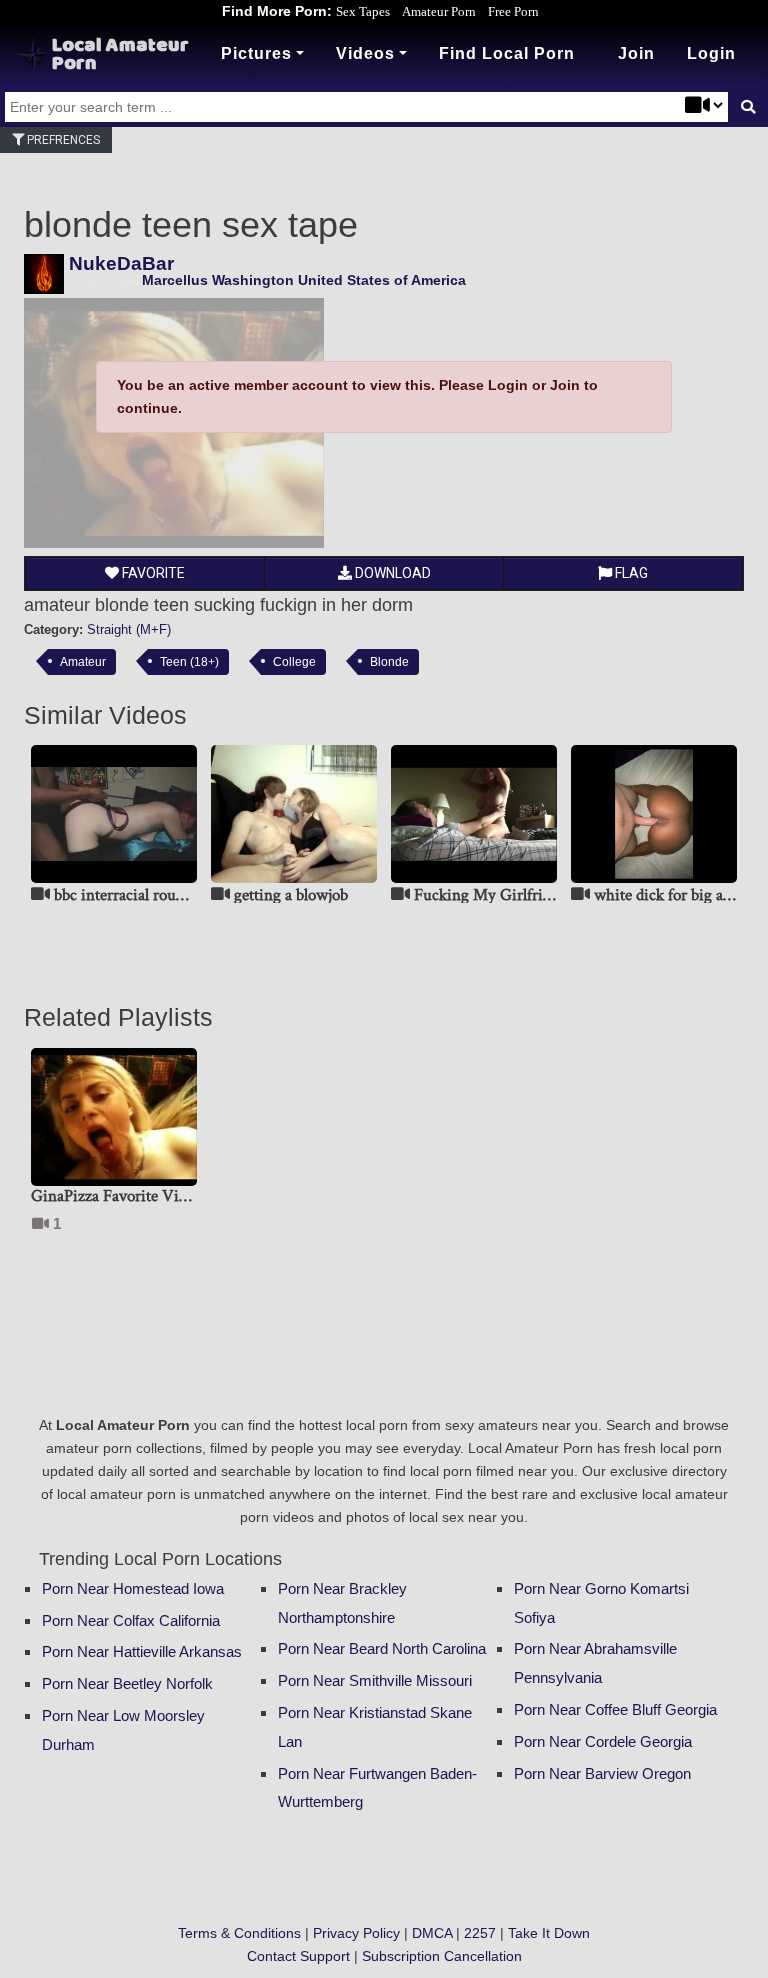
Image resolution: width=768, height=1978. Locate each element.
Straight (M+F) (129, 629)
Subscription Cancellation (442, 1956)
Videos (365, 53)
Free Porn (513, 11)
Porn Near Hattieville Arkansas (142, 1651)
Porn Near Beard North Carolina (382, 1648)
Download (391, 573)
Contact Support (298, 1956)
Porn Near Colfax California (131, 1620)
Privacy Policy (356, 1933)
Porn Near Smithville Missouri (375, 1680)
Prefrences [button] (62, 140)
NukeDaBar (121, 263)
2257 (480, 1933)
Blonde (389, 661)
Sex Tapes (363, 11)
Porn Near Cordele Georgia (603, 1741)
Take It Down (549, 1933)
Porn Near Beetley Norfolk (127, 1683)
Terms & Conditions (239, 1933)
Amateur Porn (439, 11)
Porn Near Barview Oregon (602, 1773)
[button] (711, 54)
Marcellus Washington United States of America (304, 280)
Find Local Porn (507, 53)
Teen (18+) (189, 661)
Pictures (256, 53)
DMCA (432, 1933)
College (294, 661)
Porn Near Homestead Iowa (133, 1588)
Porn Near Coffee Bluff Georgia (615, 1709)
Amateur (83, 661)
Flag (630, 573)
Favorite (152, 573)
